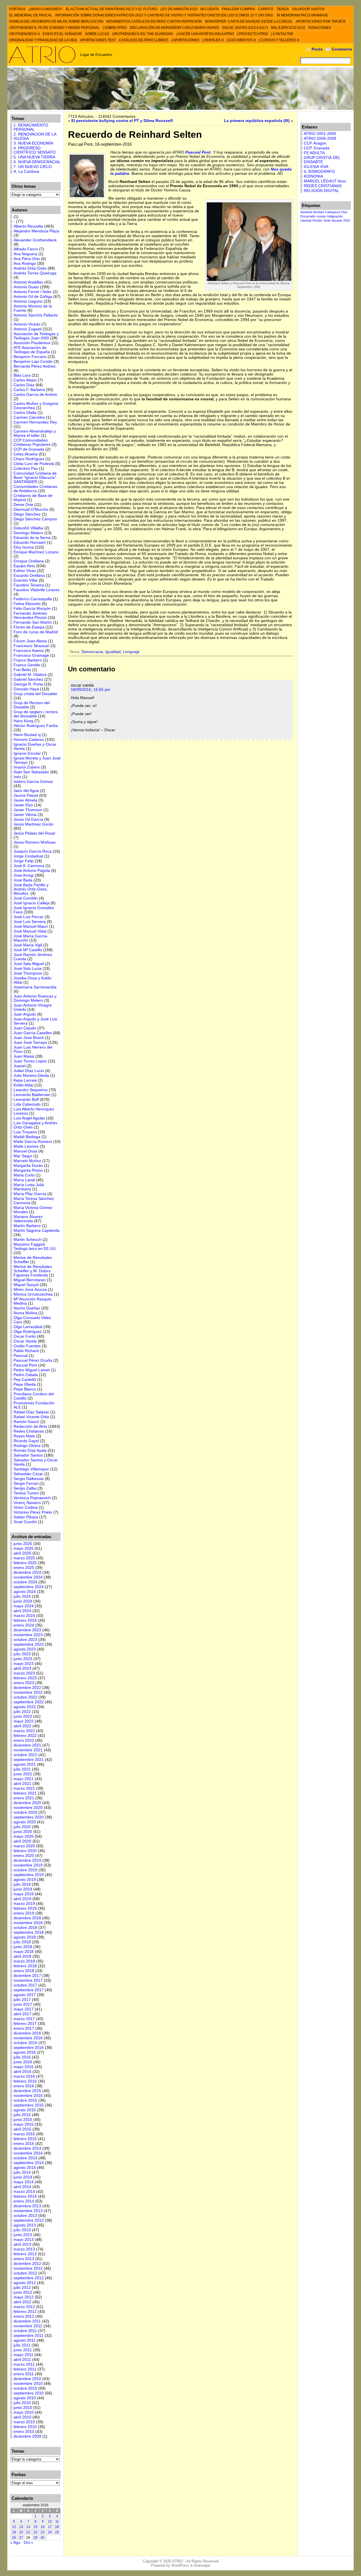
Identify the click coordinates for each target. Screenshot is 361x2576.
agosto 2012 (25, 2283)
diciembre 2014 (27, 2148)
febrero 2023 (25, 1678)
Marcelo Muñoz (27, 1161)
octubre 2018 (25, 1928)
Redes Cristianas (29, 1431)
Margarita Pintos (28, 1170)
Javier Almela (25, 800)
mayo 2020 (24, 1836)
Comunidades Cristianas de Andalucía (35, 489)
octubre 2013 (25, 2216)
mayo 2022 (24, 1721)
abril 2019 (22, 1899)
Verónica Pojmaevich (32, 1498)
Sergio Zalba (25, 1488)
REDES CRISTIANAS (323, 186)
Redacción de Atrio (30, 1426)
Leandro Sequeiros (31, 1090)
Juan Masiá (24, 1056)
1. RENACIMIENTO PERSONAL (31, 127)
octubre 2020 (25, 1812)
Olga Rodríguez (28, 1332)
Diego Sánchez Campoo (35, 519)
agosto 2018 (25, 1937)
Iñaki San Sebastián (31, 772)
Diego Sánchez (27, 514)
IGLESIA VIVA (316, 167)
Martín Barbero (27, 1226)
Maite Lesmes (26, 1146)
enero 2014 (24, 2201)
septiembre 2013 (29, 2220)
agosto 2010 (25, 2398)
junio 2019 (23, 1889)
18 (57, 2527)
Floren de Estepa (29, 627)
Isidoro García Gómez (33, 782)
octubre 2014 (25, 2158)
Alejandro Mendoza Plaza (36, 231)
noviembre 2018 (28, 1923)
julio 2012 (22, 2288)
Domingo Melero (28, 533)
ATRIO (178, 2561)
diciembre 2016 (27, 2033)
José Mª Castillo (28, 950)
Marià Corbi (24, 1175)
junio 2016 (23, 2062)
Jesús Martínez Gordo (33, 824)
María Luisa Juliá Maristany (29, 1187)
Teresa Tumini (26, 1493)
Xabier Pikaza (26, 1517)
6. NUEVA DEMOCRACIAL (37, 162)
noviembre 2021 (28, 1750)
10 (50, 2522)
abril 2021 (22, 1784)
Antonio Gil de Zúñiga (33, 297)
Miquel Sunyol (26, 1285)
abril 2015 (22, 2129)
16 (43, 2527)
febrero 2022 (25, 1736)
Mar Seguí (23, 1156)
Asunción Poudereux (32, 343)
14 (28, 2527)
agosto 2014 (25, 2168)
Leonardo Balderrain (32, 1095)
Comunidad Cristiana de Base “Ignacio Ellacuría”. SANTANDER (35, 478)
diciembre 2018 (27, 1918)
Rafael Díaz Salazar (31, 1412)
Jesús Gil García (28, 819)
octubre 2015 (25, 2100)
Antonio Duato (26, 287)
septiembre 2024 (29, 1587)
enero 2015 (24, 2144)
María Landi (24, 1180)
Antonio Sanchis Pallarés (36, 315)
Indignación (335, 216)
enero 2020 (24, 1856)
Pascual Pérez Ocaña (33, 1360)
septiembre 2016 (29, 2048)
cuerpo (321, 216)
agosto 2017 (25, 1995)
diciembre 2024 (27, 1572)
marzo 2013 (24, 2249)
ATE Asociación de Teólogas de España (32, 350)
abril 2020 (22, 1841)
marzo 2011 (24, 2364)
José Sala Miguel (29, 964)
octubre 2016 (25, 2043)
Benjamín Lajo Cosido (33, 362)
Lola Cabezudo (27, 1104)
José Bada (23, 880)
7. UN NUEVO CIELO (33, 167)
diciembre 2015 (27, 2091)
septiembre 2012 (29, 2278)
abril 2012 (22, 2302)
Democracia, (93, 652)
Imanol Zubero (27, 767)
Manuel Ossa (25, 1151)
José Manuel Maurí (31, 926)
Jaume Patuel (26, 795)
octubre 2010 (25, 2388)
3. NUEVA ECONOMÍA (33, 143)
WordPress (180, 2565)
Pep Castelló (25, 1380)
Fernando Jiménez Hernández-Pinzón (30, 615)
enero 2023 (24, 1683)
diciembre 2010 (27, 2379)
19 (14, 2532)
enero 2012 (24, 2316)
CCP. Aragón (315, 143)
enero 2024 (24, 1625)
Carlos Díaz (24, 385)
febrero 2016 (25, 2081)
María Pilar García (30, 1194)
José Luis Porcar (28, 917)
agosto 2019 (25, 1880)
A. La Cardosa (26, 172)
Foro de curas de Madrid (36, 632)
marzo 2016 (24, 2076)
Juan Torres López (30, 1061)
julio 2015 (22, 2115)
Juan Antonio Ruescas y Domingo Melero (35, 998)
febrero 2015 (25, 2139)
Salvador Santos (28, 1455)
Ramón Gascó (26, 1422)
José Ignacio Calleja (31, 903)
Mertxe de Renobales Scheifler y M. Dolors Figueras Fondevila (33, 1271)
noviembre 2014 (28, 2153)
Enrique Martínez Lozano (36, 552)
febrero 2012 (25, 2312)
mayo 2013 (24, 2240)
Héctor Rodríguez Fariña (36, 726)
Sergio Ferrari (26, 1484)
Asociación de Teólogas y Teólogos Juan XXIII (36, 336)
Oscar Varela (25, 1341)
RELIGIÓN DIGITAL (321, 191)
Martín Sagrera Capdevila (37, 1231)
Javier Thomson (28, 810)
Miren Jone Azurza (30, 1290)
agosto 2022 (25, 1707)
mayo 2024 (24, 1606)
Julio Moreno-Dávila (31, 1076)
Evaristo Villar (26, 580)
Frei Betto (22, 670)
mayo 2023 (24, 1664)
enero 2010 (24, 2432)
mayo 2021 (24, 1779)
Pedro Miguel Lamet (32, 1370)
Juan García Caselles (33, 1033)
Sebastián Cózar (28, 1474)
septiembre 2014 (29, 2163)
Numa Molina (25, 1313)
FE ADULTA (314, 153)
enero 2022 (24, 1740)
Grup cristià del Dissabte (35, 694)
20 (21, 2532)
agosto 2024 (25, 1592)
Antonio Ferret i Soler (33, 292)
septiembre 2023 (29, 1644)
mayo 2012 (24, 2297)
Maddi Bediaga (27, 1137)
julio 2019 (22, 1884)
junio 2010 (23, 2408)
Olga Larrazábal (28, 1327)
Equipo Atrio (24, 566)
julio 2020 (22, 1827)
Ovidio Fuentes (27, 1346)
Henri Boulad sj (27, 735)
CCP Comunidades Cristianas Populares (32, 442)
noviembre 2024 (28, 1577)
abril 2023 (22, 1668)
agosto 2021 (25, 1764)
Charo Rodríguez (29, 459)
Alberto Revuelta (28, 226)
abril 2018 (22, 1956)
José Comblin (26, 898)
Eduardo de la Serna (32, 538)
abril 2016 (22, 2072)
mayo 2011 (23, 2355)
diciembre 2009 (27, 2436)
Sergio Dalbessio (29, 1479)
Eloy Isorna (24, 547)
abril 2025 (22, 1553)
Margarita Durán (28, 1166)
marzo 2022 (24, 1731)
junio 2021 (23, 1774)
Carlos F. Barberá (29, 390)
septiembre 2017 (29, 1990)
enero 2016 (24, 2086)
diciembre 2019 (27, 1860)
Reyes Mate (24, 1436)
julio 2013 (22, 2230)
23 (43, 2532)
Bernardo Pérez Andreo (35, 366)
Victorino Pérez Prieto (33, 1512)
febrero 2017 (25, 2024)
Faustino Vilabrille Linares (37, 590)
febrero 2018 (25, 1966)
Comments (342, 49)
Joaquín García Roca (33, 851)
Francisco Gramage (31, 655)
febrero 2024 (25, 1620)
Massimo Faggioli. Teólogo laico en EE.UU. (35, 1246)
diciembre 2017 (27, 1976)
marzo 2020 (24, 1846)
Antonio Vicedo (27, 324)
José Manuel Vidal (30, 931)
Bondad (319, 212)
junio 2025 (23, 1544)
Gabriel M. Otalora (30, 675)
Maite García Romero (33, 1142)
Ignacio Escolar (27, 753)
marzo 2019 (24, 1904)
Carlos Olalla (25, 413)
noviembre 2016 (28, 2038)
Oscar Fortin (25, 1336)
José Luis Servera (30, 922)
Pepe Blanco (25, 1389)
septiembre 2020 (29, 1817)
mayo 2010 (24, 2412)
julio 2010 (22, 2403)
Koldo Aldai (23, 1085)
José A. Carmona (29, 866)
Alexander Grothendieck (35, 240)
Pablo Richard (26, 1351)
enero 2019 (24, 1913)
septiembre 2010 (29, 2393)
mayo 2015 (24, 2124)
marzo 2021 (24, 1788)
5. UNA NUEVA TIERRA (34, 157)
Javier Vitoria (25, 815)
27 (21, 2538)
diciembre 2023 (27, 1630)
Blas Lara (22, 375)
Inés (17, 777)
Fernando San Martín (33, 622)
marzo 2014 (24, 2192)
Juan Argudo (25, 1014)
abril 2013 (22, 2244)
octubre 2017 (25, 1985)
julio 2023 (22, 1654)
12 (14, 2527)
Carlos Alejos (25, 380)
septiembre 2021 (29, 1760)
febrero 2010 (25, 2427)
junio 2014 (23, 2177)
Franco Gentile (27, 665)
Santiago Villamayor (31, 1469)
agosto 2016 (25, 2052)
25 (57, 2532)
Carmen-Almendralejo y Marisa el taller (35, 433)
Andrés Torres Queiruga (35, 273)
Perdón (317, 221)
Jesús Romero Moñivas (35, 842)
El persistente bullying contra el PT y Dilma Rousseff (122, 121)
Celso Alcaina (26, 454)
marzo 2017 (24, 2019)
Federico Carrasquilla (33, 599)
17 (50, 2527)
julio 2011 (22, 2345)
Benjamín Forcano (30, 357)
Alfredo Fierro (26, 249)
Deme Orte (23, 505)
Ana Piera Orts (27, 259)
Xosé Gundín (25, 1522)
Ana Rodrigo (25, 264)
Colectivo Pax (26, 469)
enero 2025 (24, 1568)
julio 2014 (22, 2172)
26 (14, 2538)
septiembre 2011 (28, 2336)
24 (50, 2532)
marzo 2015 (24, 2134)
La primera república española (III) (257, 121)
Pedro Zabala (26, 1375)
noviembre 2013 (28, 2211)
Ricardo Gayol (26, 1441)
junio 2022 (23, 1716)
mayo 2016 (24, 2067)
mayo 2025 (24, 1548)
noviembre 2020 (28, 1808)
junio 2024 (23, 1601)
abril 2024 (22, 1611)
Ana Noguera (25, 254)
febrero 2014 (25, 2196)
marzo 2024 (24, 1616)
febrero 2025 (25, 1563)
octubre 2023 (25, 1640)
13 (21, 2527)
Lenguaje (131, 652)
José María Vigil (28, 945)
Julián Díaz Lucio (29, 1071)
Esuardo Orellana (29, 576)
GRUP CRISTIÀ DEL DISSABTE (322, 160)
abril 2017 (22, 2014)
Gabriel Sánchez (28, 679)
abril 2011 (22, 2360)
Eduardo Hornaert (30, 543)
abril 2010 (22, 2417)
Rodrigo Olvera (27, 1446)
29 (36, 2538)
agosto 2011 (25, 2340)
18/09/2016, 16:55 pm (91, 690)
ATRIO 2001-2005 (320, 134)
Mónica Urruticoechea (33, 1294)
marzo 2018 (24, 1961)
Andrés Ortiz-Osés (30, 268)
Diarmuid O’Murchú (31, 509)
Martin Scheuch (27, 1240)
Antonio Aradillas (28, 282)
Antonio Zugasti (27, 329)
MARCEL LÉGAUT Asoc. (326, 181)
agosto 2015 (25, 2110)
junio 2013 (23, 2235)
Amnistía (306, 212)
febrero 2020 (25, 1851)
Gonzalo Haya (26, 689)
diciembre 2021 (27, 1745)
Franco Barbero (28, 660)
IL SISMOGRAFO (319, 172)
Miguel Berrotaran (30, 1280)
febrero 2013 (25, 2254)
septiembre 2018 (29, 1932)
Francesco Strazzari (31, 646)
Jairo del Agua (26, 791)
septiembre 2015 (29, 2105)
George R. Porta (28, 684)
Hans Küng (23, 721)
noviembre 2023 (28, 1635)
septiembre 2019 (29, 1875)
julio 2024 (22, 1596)
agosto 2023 (25, 1649)
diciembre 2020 (27, 1803)
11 (57, 2522)
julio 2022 (22, 1712)
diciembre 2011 (27, 2321)
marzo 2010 (24, 2422)
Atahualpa (202, 2565)
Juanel (19, 1066)
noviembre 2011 (28, 2326)
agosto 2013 (25, 2225)
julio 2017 (22, 2000)
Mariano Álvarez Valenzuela (28, 1219)
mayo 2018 (24, 1952)
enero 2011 (24, 2374)
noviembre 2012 (28, 2268)
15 (36, 2527)
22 (36, 2532)
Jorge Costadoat (28, 856)
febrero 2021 (25, 1793)
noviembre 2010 (28, 2384)
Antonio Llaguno (28, 301)
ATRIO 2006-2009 (320, 138)
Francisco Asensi (29, 651)
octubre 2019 (25, 1870)
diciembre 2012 (27, 2264)
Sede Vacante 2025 (337, 221)
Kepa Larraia (25, 1080)
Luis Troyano (25, 1132)
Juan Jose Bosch (29, 1038)
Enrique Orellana (29, 561)
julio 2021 (22, 1769)
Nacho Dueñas (27, 1308)
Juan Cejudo (25, 1028)
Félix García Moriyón (32, 609)
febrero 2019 (25, 1908)
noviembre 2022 (28, 1692)
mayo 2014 (24, 2182)
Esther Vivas (25, 571)
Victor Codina (26, 1508)
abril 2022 (22, 1726)
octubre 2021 (25, 1755)
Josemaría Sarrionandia (35, 987)
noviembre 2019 (28, 1865)
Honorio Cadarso (29, 740)
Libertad (306, 221)
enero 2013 (24, 2259)
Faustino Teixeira (29, 585)
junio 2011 (23, 2350)
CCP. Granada (317, 148)
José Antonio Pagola (32, 871)
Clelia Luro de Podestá (34, 464)
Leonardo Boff (26, 1100)
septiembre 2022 (29, 1702)
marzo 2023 (24, 1673)
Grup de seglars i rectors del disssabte (36, 714)
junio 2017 (23, 2004)
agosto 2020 (25, 1822)
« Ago (15, 2543)
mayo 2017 (24, 2009)
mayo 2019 (24, 1894)
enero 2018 (24, 1971)
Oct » (28, 2543)
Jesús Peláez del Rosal (34, 833)
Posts (317, 49)
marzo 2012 (24, 2307)
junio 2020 (23, 1832)
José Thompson (28, 973)
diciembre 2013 (27, 2206)
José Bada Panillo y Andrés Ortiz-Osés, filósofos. (31, 889)
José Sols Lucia (27, 969)
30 (43, 2538)
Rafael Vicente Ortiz (31, 1417)
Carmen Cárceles (29, 417)
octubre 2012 (25, 2273)
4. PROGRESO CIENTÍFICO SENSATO (35, 150)
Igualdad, (114, 652)
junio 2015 (23, 2120)
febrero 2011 (25, 2369)
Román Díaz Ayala (30, 1450)
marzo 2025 (24, 1558)
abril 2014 (22, 2187)
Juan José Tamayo (30, 1043)
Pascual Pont (25, 1365)
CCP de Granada (29, 449)
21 (28, 2532)
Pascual (21, 1356)
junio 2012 (23, 2292)
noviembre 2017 (28, 1980)
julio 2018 (22, 1942)
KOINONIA (313, 176)
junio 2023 (23, 1659)
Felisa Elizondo (27, 604)
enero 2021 (24, 1798)
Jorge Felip (24, 861)
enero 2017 (24, 2028)
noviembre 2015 (28, 2096)
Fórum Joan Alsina (30, 641)
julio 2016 (22, 2057)
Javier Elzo (23, 805)
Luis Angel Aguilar (29, 1118)
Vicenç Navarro (27, 1503)
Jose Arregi (24, 875)
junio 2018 (23, 1947)
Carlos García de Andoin (35, 395)
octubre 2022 (25, 1697)
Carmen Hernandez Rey (35, 422)
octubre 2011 (25, 2331)
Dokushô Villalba (28, 528)
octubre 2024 (25, 1582)
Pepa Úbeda (25, 1384)
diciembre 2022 (27, 1688)
